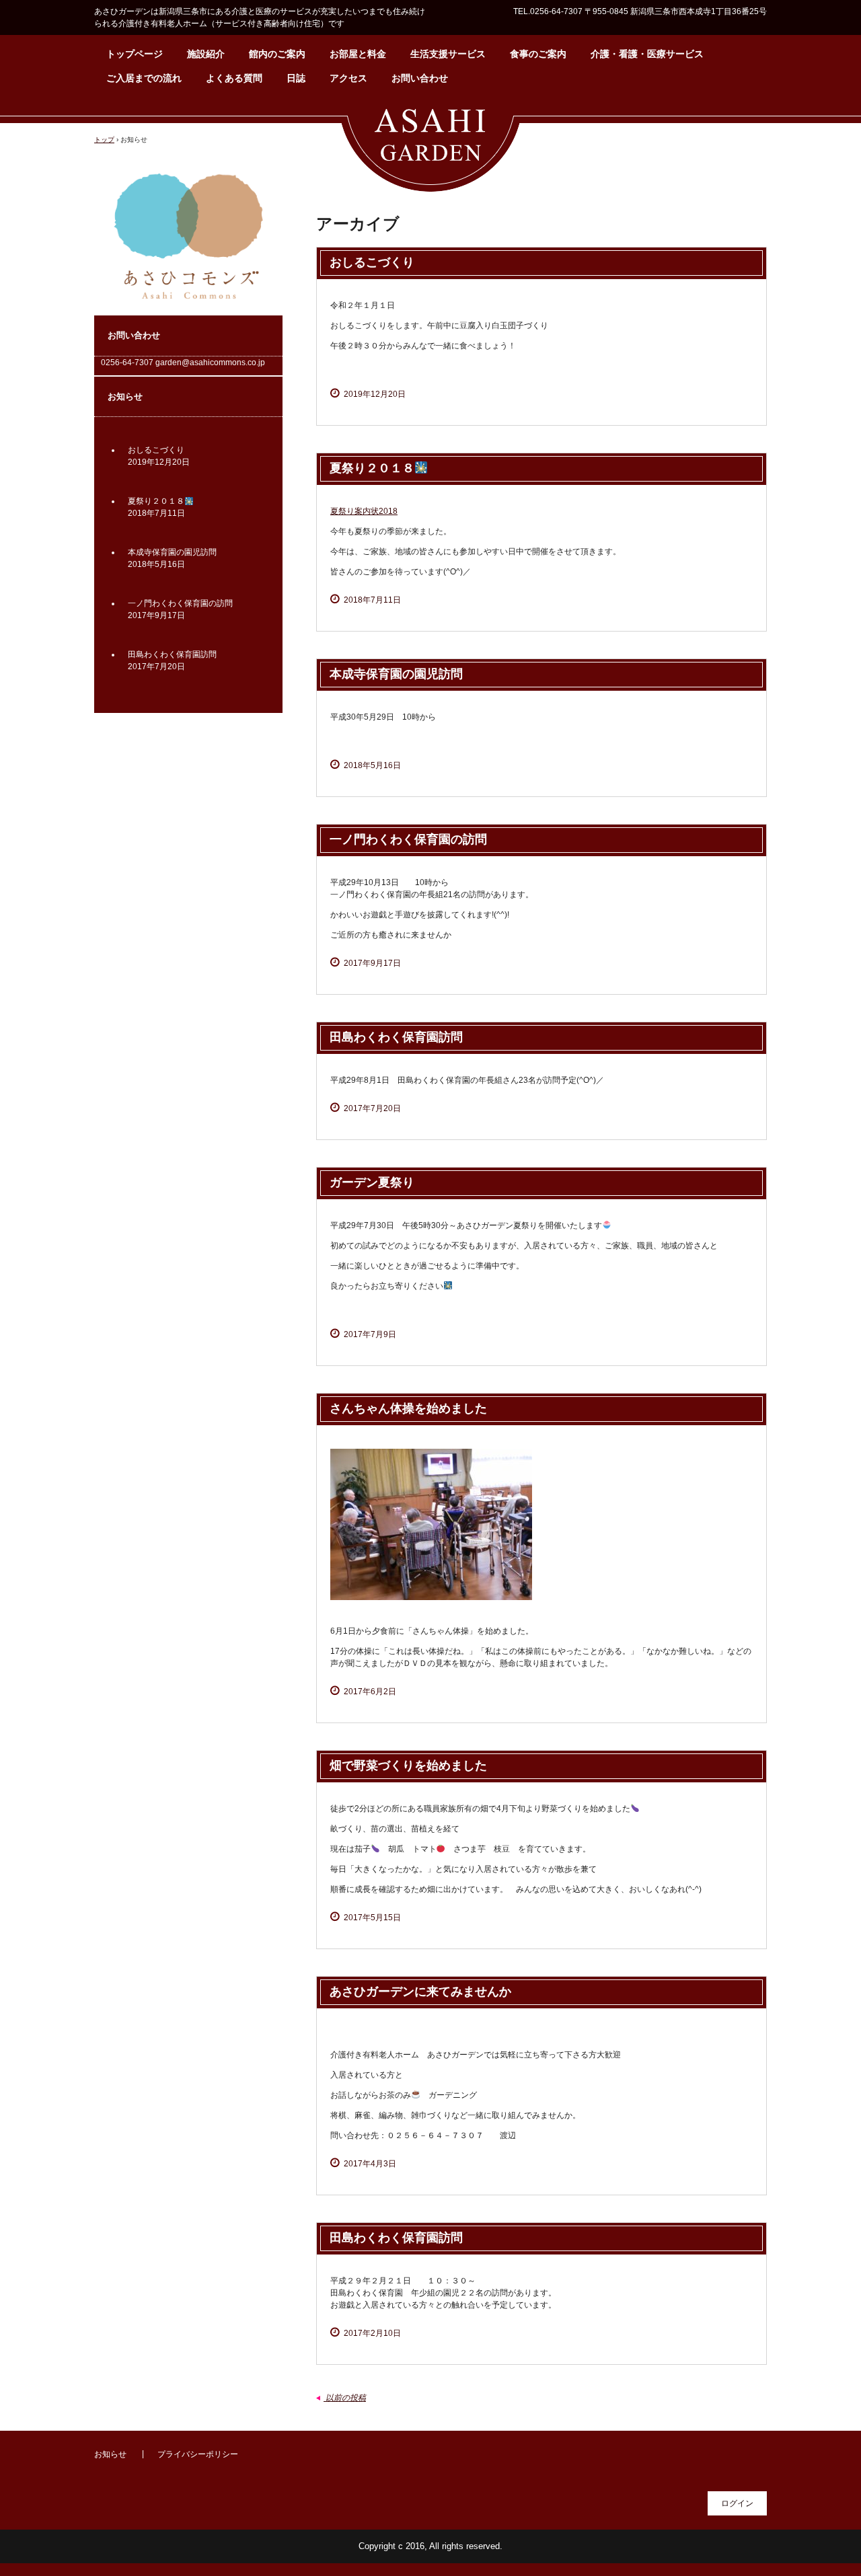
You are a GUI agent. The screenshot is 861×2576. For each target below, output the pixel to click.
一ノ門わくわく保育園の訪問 (408, 839)
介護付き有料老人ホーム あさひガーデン (430, 147)
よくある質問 (234, 78)
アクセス (348, 78)
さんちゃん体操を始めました (408, 1408)
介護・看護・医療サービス (647, 54)
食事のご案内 (538, 54)
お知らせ (110, 2454)
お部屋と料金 (358, 54)
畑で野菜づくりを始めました (408, 1766)
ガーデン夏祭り (372, 1182)
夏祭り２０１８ (372, 468)
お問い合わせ (420, 78)
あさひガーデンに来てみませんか (420, 1992)
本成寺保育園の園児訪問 (396, 674)
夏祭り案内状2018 (364, 511)
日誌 (296, 78)
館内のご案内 (277, 54)
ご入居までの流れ (144, 78)
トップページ (135, 54)
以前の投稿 (341, 2398)
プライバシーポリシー (198, 2454)
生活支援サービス (448, 54)
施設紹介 (206, 54)
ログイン (737, 2503)
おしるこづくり (372, 262)
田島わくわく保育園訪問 (396, 1037)
